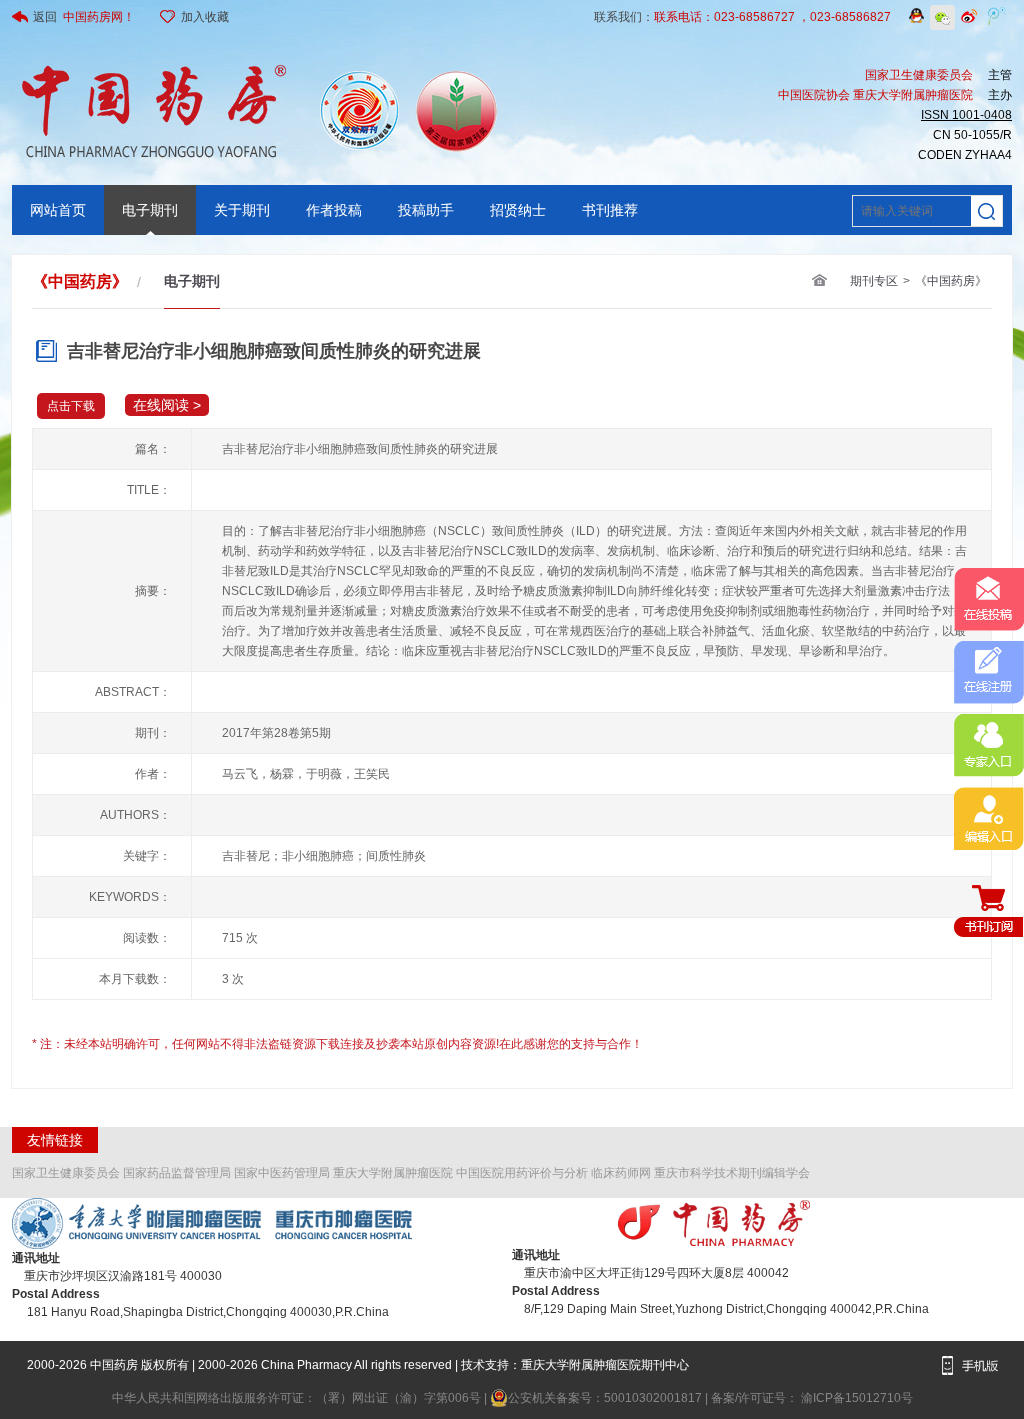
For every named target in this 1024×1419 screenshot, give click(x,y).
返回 (84, 17)
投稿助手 (426, 210)
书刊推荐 (610, 210)
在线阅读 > (167, 405)
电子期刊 (150, 210)
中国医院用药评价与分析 (522, 1173)
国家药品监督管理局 (177, 1173)
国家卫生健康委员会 (66, 1173)
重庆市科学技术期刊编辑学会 (732, 1173)
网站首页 (58, 210)
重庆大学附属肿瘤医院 (393, 1173)
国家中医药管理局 (282, 1173)
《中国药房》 (951, 281)
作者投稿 (334, 210)
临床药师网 (621, 1173)
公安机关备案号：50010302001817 (606, 1398)
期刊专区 (874, 281)
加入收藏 (205, 17)
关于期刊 (242, 210)
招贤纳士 (518, 210)
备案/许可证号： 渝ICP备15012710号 (812, 1398)
